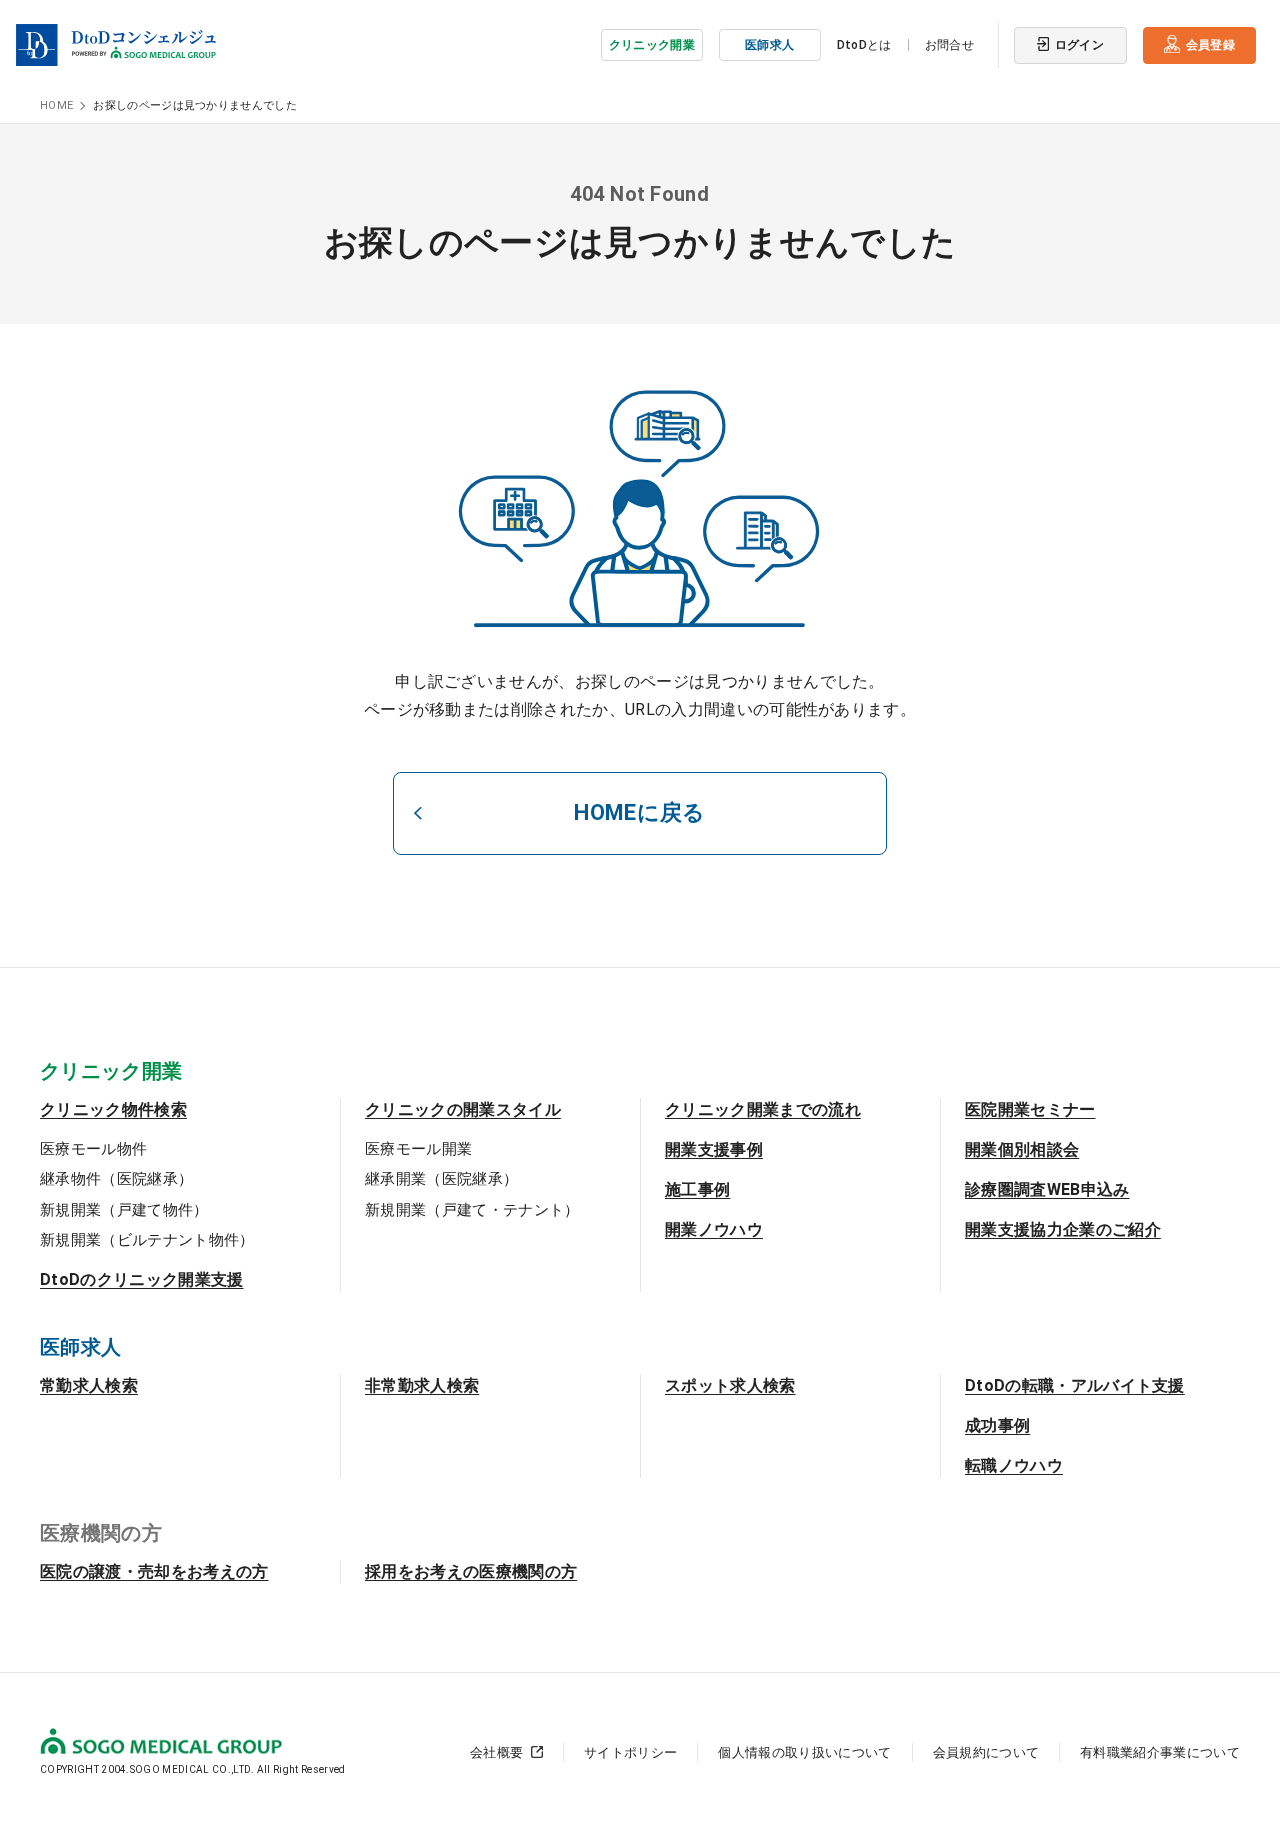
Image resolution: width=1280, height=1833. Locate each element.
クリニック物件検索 (113, 1109)
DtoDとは (864, 45)
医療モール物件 (93, 1149)
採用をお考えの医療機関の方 (471, 1571)
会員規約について (986, 1752)
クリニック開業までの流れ (763, 1109)
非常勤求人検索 (422, 1385)
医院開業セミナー (1030, 1109)
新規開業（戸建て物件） (124, 1210)
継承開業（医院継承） (441, 1179)
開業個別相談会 (1022, 1149)
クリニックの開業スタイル (463, 1109)
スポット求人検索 (730, 1385)
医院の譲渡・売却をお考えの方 (154, 1571)
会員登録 (1210, 45)
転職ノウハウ (1014, 1465)
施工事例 (697, 1189)
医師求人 (769, 45)
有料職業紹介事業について (1160, 1752)
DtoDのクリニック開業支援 (141, 1279)
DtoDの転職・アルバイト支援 (1075, 1385)
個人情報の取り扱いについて (804, 1752)
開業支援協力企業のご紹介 (1063, 1229)
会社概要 (496, 1752)
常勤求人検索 (89, 1385)
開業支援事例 (714, 1149)
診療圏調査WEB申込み (1047, 1189)
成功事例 (997, 1425)
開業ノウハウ (714, 1229)
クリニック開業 (652, 45)
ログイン (1079, 45)
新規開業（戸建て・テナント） (472, 1210)
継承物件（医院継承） (116, 1179)
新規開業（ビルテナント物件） (147, 1240)
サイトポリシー (630, 1752)
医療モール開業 (418, 1149)
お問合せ (949, 45)
